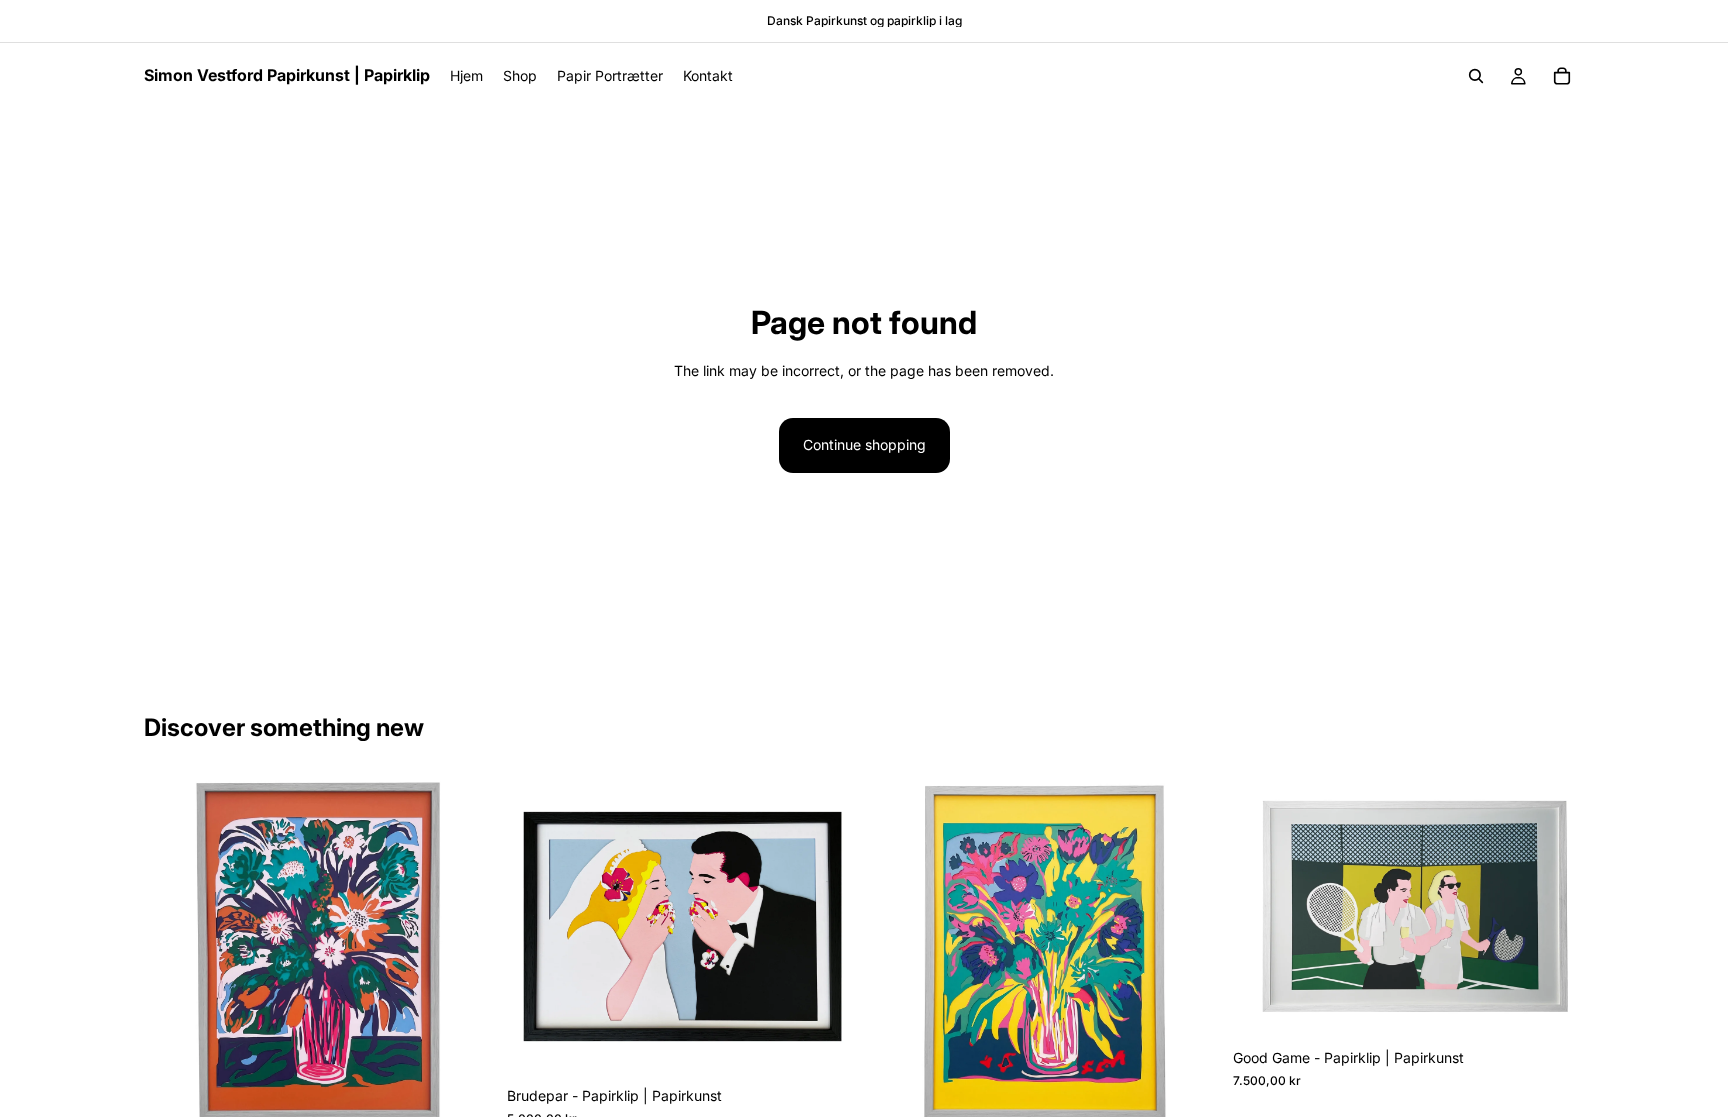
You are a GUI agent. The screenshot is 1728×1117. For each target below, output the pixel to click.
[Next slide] (465, 951)
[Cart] (1562, 76)
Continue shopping (864, 444)
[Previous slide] (174, 951)
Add (481, 1095)
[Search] (1476, 76)
